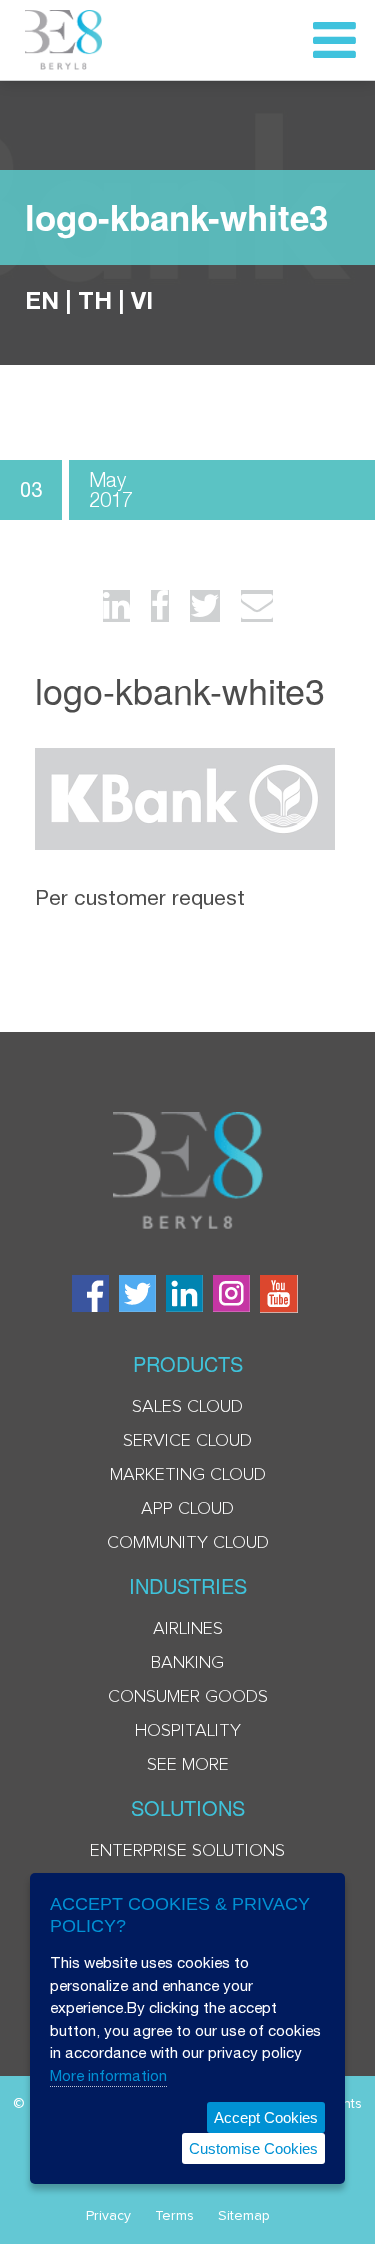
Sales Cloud (187, 1407)
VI (142, 300)
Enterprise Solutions (187, 1851)
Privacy (108, 2216)
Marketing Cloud (188, 1475)
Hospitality (188, 1731)
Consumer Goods (188, 1697)
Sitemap (244, 2216)
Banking (187, 1663)
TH (95, 300)
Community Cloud (188, 1543)
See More (188, 1765)
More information (108, 2075)
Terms (174, 2216)
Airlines (188, 1629)
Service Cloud (187, 1441)
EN (42, 300)
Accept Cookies (266, 2117)
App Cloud (187, 1509)
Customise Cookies (253, 2148)
